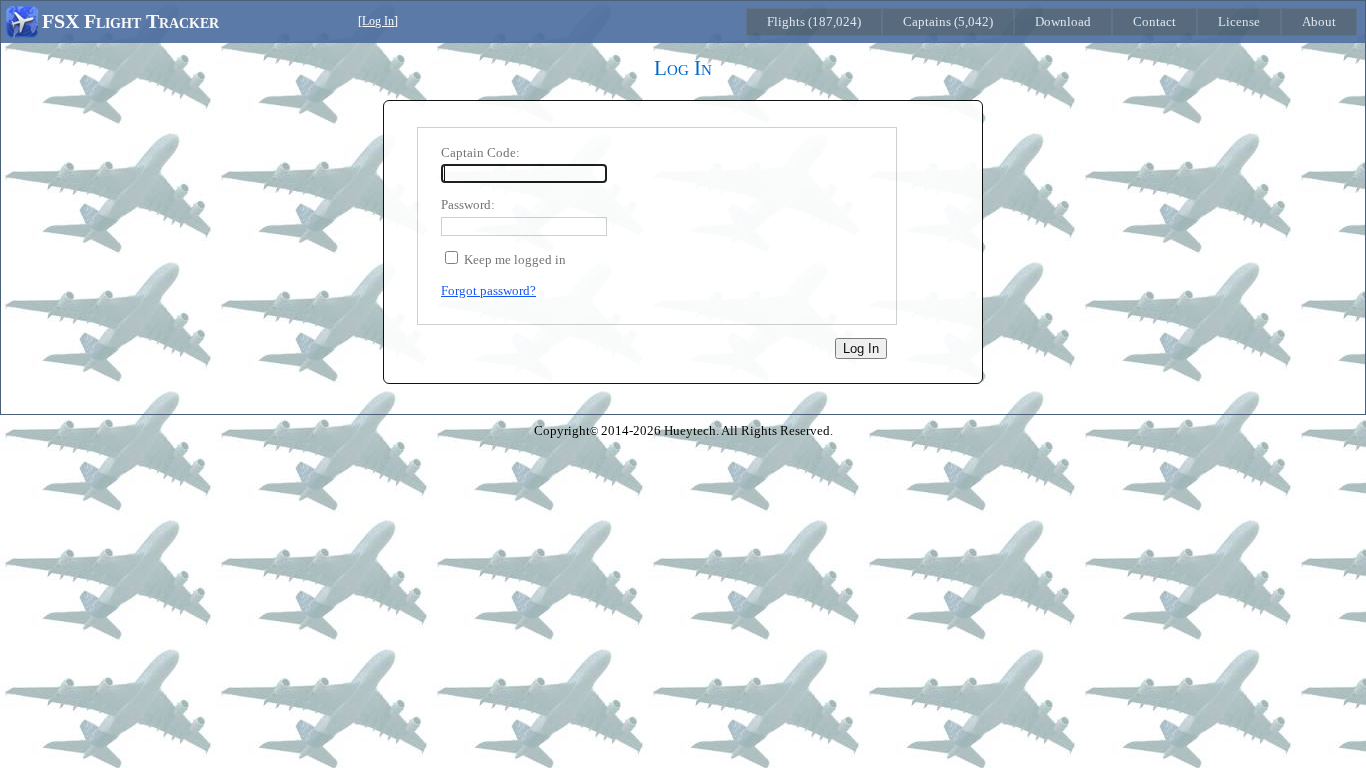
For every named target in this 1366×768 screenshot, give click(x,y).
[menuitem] (814, 22)
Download (1063, 21)
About (1319, 21)
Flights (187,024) (814, 21)
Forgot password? (488, 290)
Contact (1154, 21)
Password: (468, 204)
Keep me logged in (515, 259)
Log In (378, 21)
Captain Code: (480, 152)
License (1239, 21)
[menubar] (1051, 22)
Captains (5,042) (948, 21)
